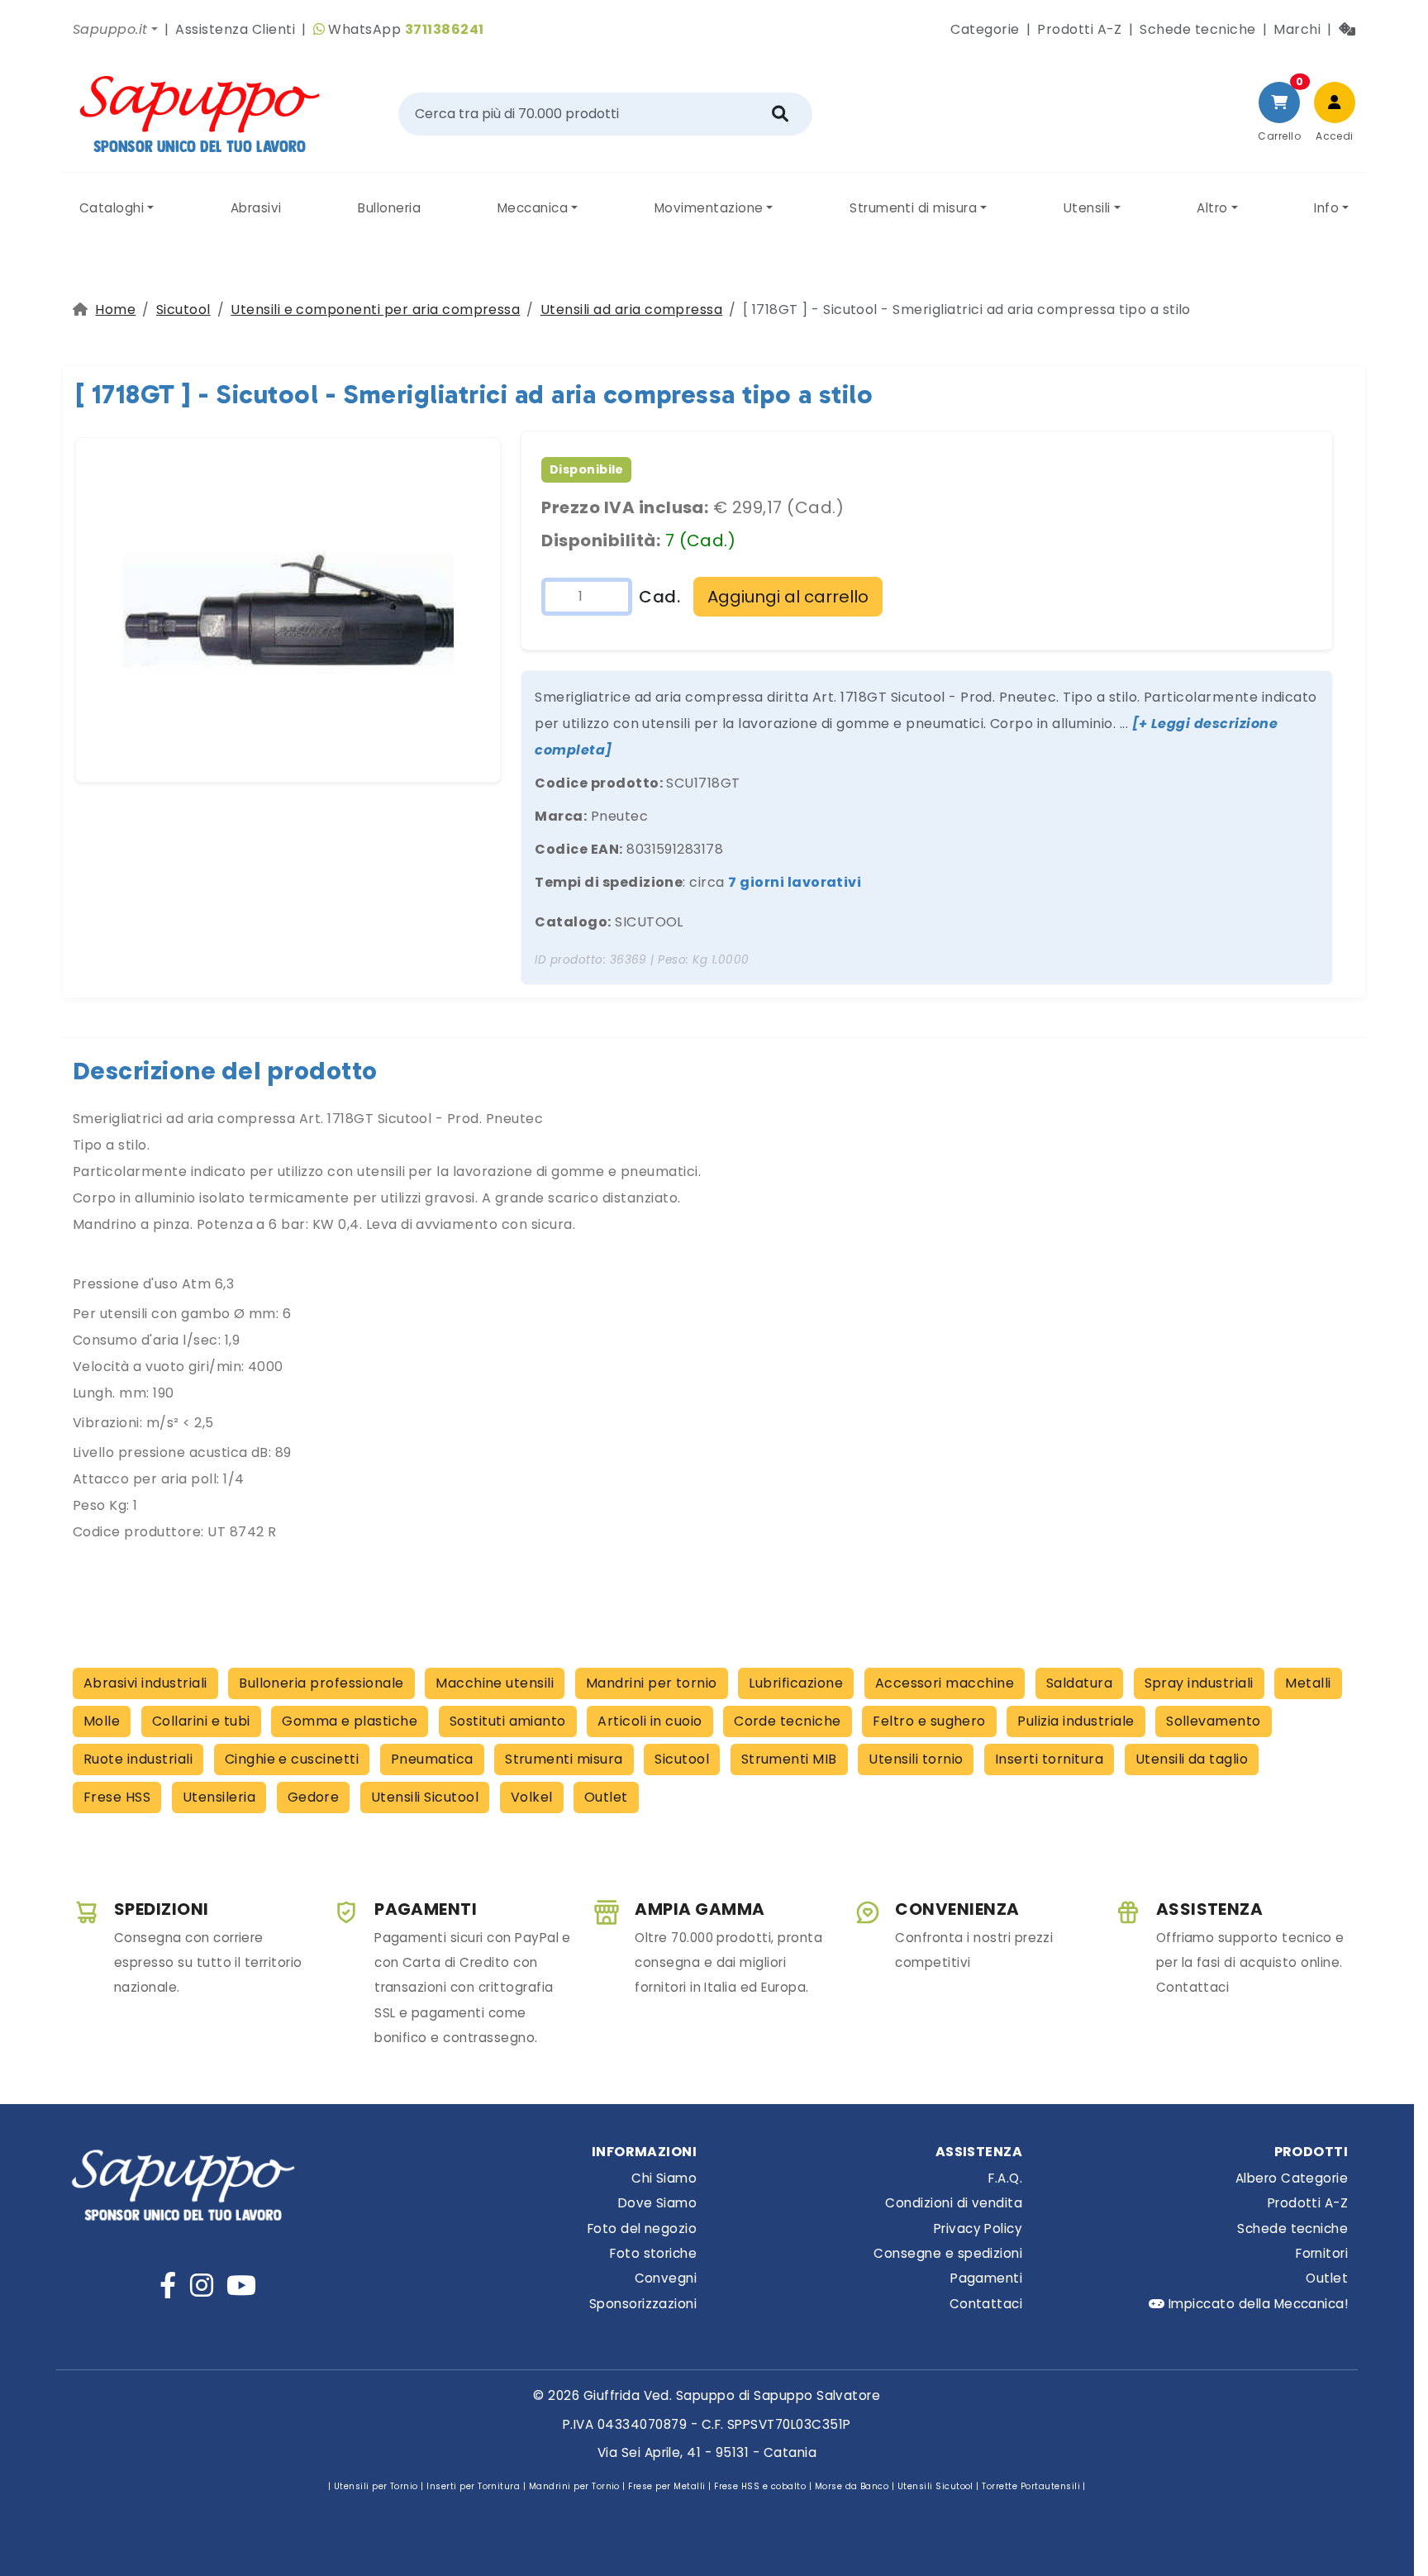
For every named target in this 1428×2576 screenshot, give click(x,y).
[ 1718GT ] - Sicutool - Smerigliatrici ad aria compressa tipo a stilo (474, 394)
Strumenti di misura (913, 208)
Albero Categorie (1292, 2178)
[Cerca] (780, 114)
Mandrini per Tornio (574, 2486)
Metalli (1308, 1683)
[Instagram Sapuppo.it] (202, 2286)
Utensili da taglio (1192, 1759)
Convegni (666, 2278)
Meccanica (533, 208)
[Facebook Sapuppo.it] (168, 2286)
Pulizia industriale (1076, 1721)
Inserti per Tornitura (473, 2486)
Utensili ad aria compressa (631, 310)
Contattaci (986, 2304)
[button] (115, 30)
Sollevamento (1214, 1721)
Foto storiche (653, 2253)
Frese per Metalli (666, 2486)
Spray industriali (1199, 1683)
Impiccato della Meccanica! (1256, 2304)
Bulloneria (389, 208)
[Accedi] (1335, 102)
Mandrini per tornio (652, 1683)
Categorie (985, 29)
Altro (1212, 208)
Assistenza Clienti (235, 29)
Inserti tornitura (1049, 1759)
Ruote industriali (138, 1759)
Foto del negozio (642, 2228)
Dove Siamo (657, 2203)
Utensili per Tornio (376, 2486)
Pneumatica (432, 1759)
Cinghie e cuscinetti (292, 1759)
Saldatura (1079, 1683)
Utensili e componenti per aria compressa (375, 310)
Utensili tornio (916, 1759)
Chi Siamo (664, 2178)
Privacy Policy (978, 2228)
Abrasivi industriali (145, 1683)
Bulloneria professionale (321, 1683)
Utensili (1087, 208)
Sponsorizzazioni (643, 2304)
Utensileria (219, 1797)
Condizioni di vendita (954, 2203)
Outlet (606, 1797)
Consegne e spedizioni (948, 2253)
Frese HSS (117, 1797)
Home (115, 310)
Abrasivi (256, 208)
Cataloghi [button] (112, 208)
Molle (102, 1721)
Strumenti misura (564, 1759)
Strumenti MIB (789, 1759)
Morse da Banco (852, 2486)
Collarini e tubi (201, 1721)
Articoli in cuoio (650, 1721)
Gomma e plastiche (350, 1721)
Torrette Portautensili (1031, 2486)
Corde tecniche (788, 1721)
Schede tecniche (1197, 29)
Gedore (314, 1797)
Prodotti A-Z (1080, 29)
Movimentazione (709, 208)
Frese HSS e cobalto (760, 2486)
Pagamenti (986, 2278)
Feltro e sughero (929, 1721)
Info (1326, 208)
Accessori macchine (945, 1683)
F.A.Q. (1005, 2178)
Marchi (1297, 29)
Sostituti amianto (508, 1721)
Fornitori (1322, 2253)
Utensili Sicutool (425, 1797)
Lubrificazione (796, 1683)
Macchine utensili (495, 1683)
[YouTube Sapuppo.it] (241, 2286)
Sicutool (183, 310)
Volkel (532, 1797)
